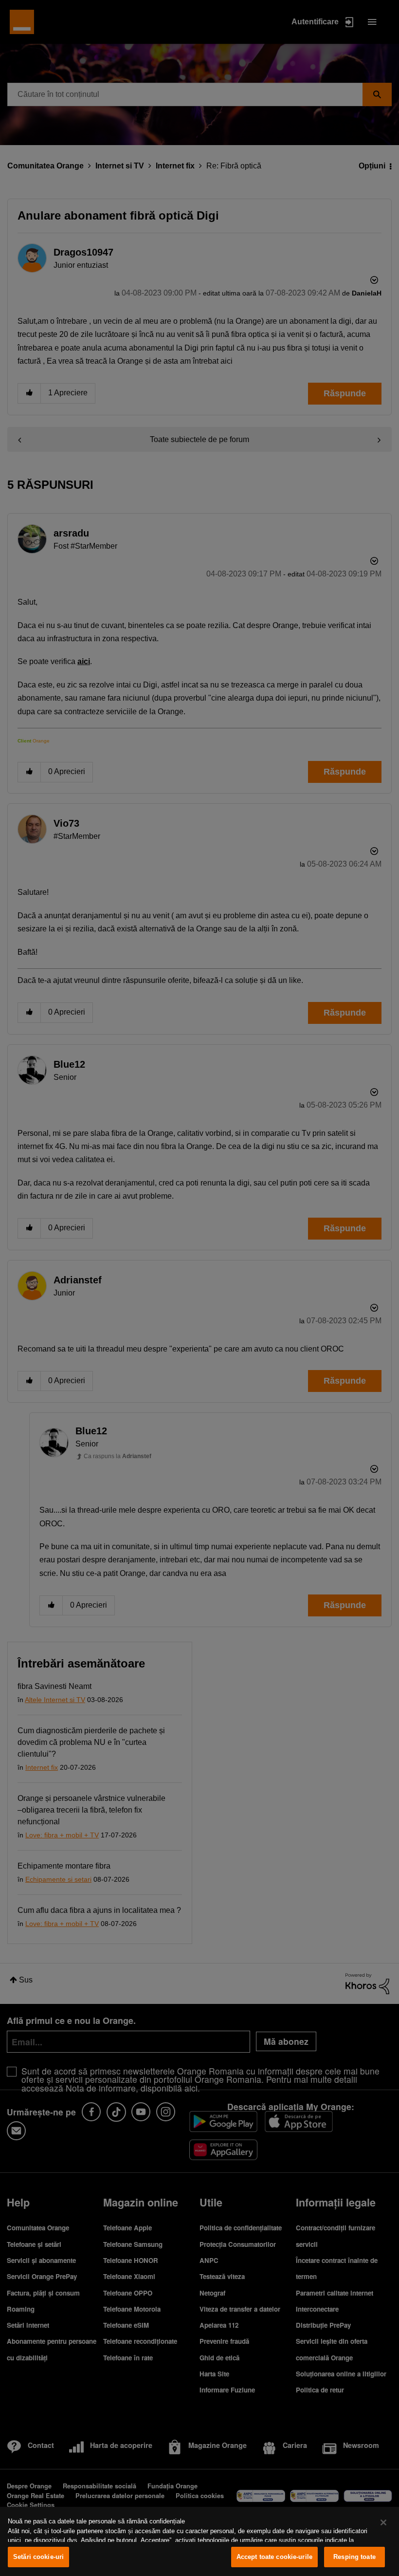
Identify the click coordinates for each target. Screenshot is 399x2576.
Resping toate (354, 2557)
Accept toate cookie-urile (274, 2557)
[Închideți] (383, 2522)
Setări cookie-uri (38, 2557)
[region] (199, 2541)
